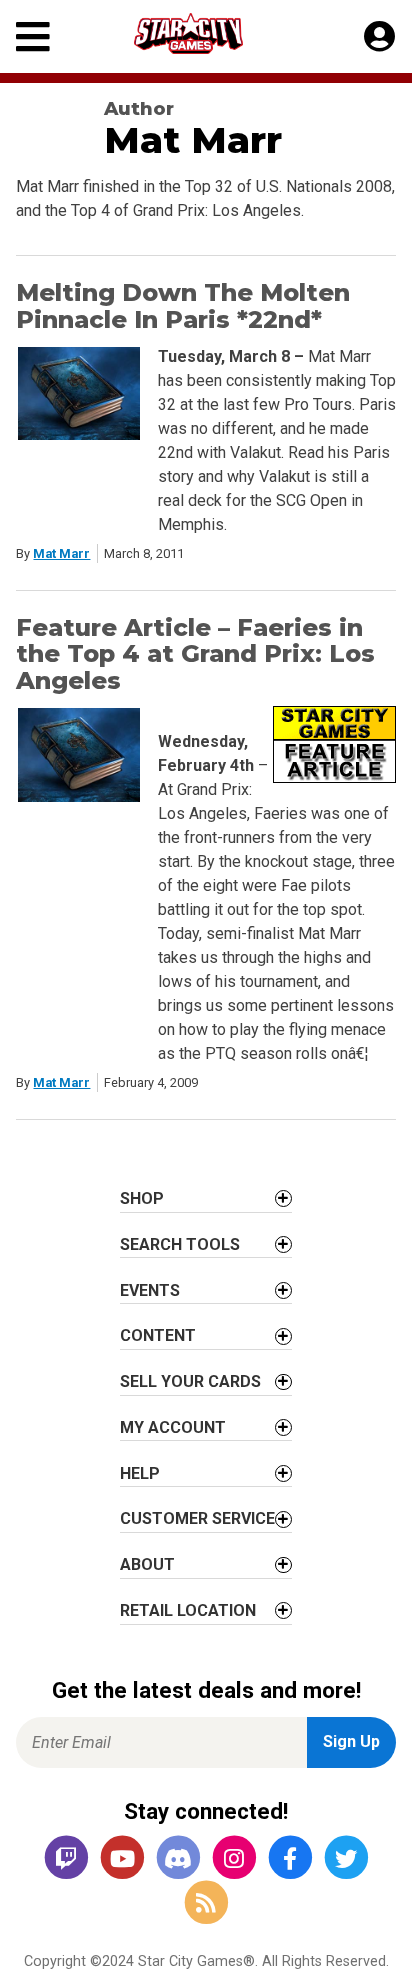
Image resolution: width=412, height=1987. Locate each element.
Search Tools (180, 1244)
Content (158, 1335)
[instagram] (234, 1859)
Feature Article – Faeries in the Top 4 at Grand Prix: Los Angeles (195, 654)
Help (140, 1473)
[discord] (178, 1859)
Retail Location (188, 1610)
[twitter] (346, 1859)
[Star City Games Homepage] (207, 33)
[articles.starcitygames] (206, 1903)
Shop (142, 1198)
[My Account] (379, 37)
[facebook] (290, 1859)
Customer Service (197, 1518)
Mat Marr (61, 553)
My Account (173, 1427)
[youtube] (122, 1859)
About (147, 1564)
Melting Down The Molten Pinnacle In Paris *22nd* (183, 305)
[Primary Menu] (33, 36)
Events (150, 1290)
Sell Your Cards (190, 1381)
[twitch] (66, 1859)
